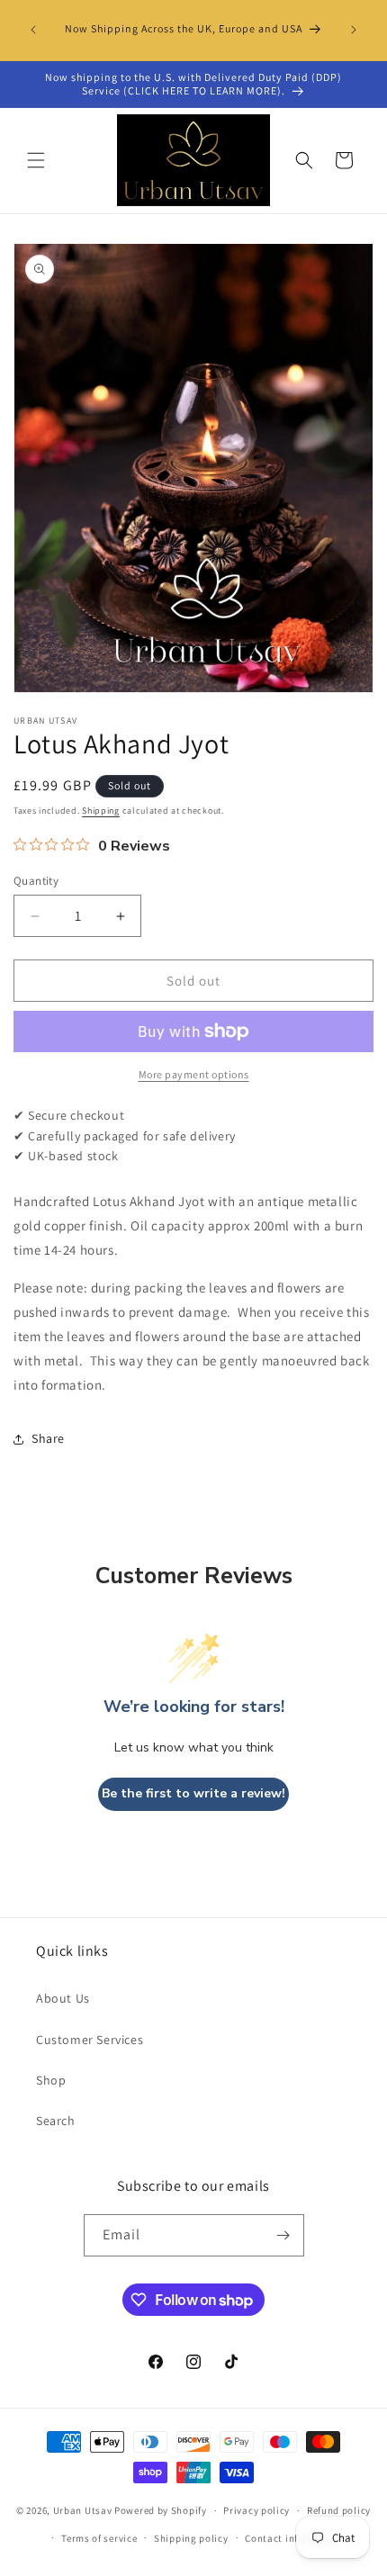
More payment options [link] (194, 1074)
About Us (63, 1998)
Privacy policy (256, 2510)
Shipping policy (191, 2538)
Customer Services (90, 2040)
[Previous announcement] (33, 30)
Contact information (293, 2538)
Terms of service (99, 2538)
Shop (51, 2080)
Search (56, 2121)
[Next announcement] (354, 30)
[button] (36, 160)
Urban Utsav (83, 2510)
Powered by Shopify (161, 2510)
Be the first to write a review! (193, 1793)
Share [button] (48, 1438)
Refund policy (339, 2510)
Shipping (101, 811)
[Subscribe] (283, 2235)
